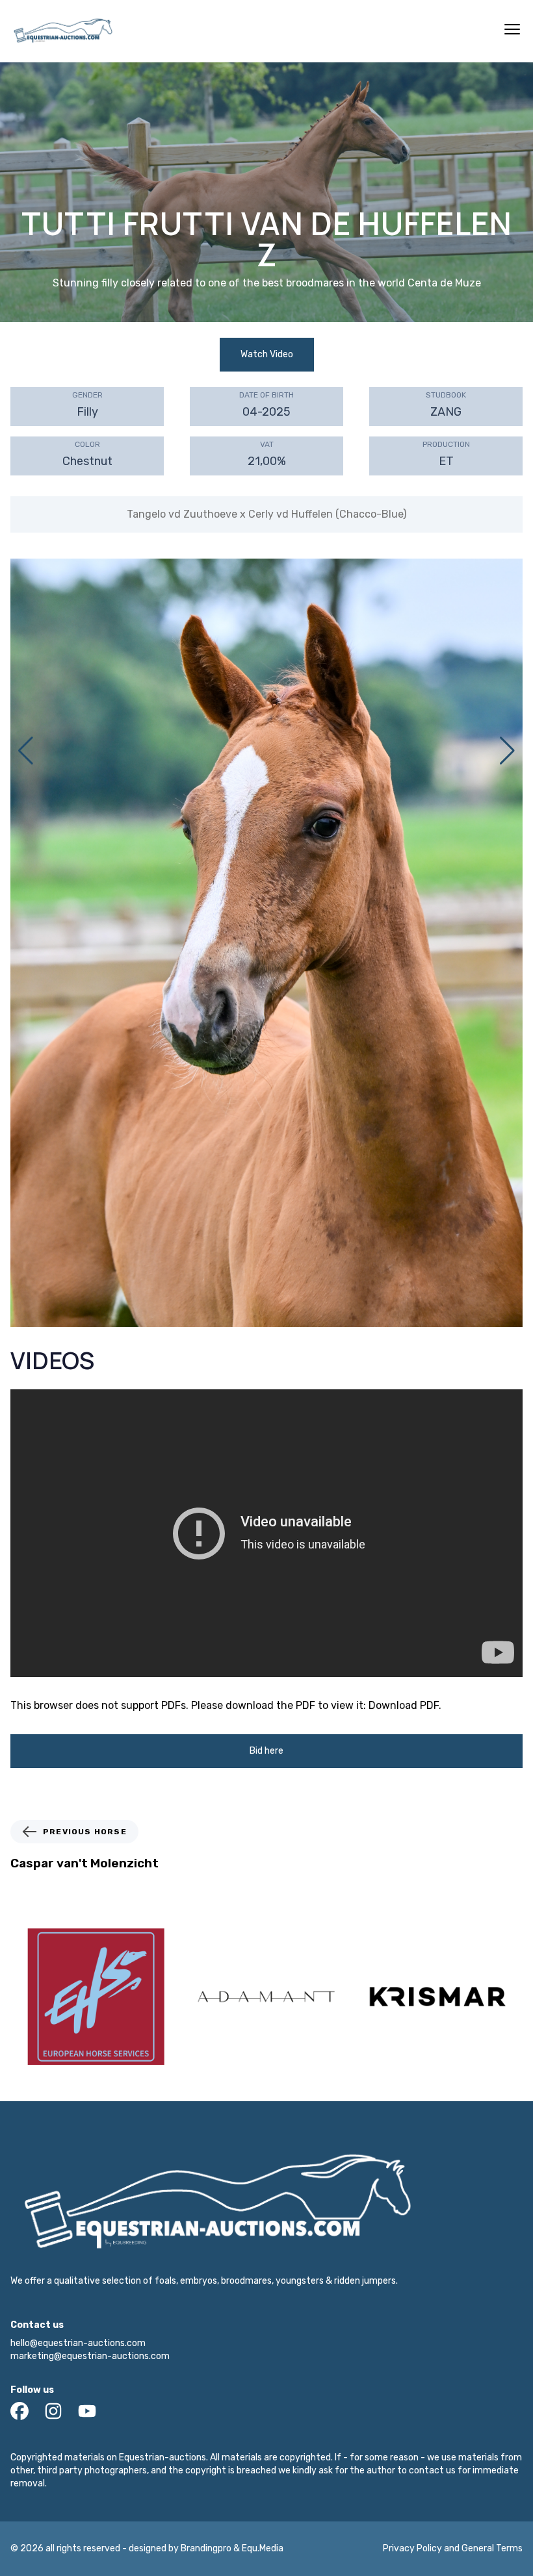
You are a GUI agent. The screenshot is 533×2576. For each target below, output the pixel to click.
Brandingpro (206, 2548)
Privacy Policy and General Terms (453, 2548)
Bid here (266, 1751)
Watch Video (267, 354)
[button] (507, 751)
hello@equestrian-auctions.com (78, 2343)
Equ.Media (263, 2548)
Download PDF (404, 1705)
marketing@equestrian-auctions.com (90, 2356)
